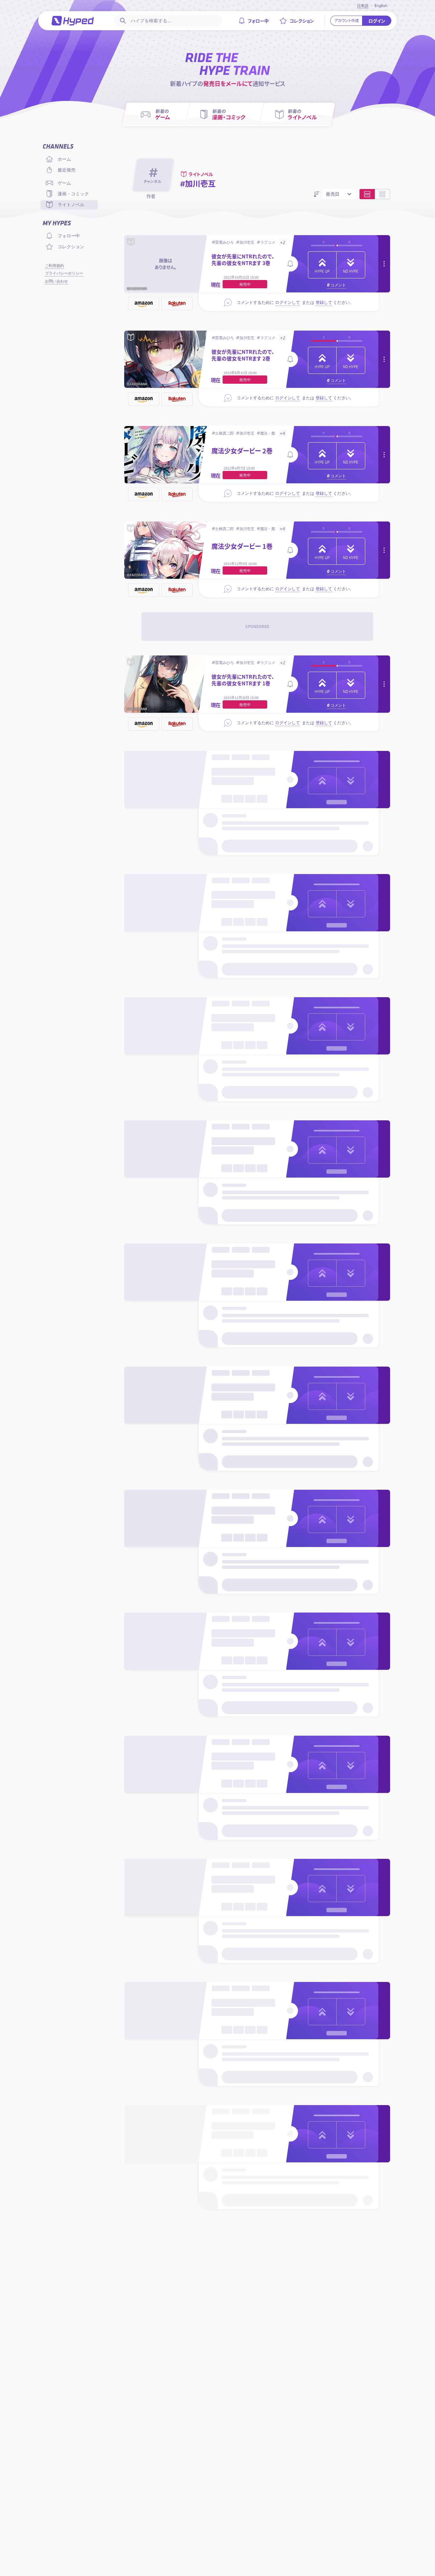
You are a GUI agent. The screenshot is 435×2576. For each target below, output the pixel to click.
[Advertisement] (257, 626)
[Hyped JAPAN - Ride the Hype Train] (73, 21)
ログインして (288, 302)
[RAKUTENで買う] (177, 304)
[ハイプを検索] (122, 21)
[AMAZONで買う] (144, 304)
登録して (324, 302)
